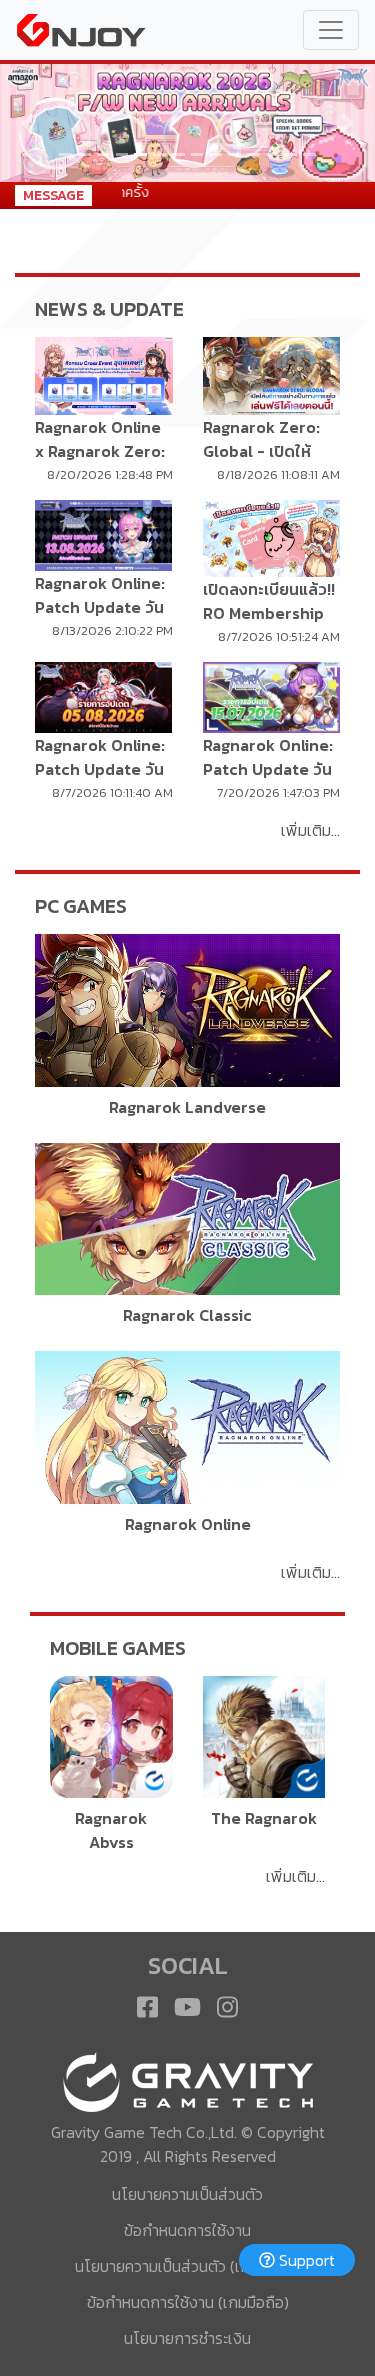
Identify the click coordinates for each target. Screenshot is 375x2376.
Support (305, 2260)
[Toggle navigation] (331, 30)
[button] (28, 123)
